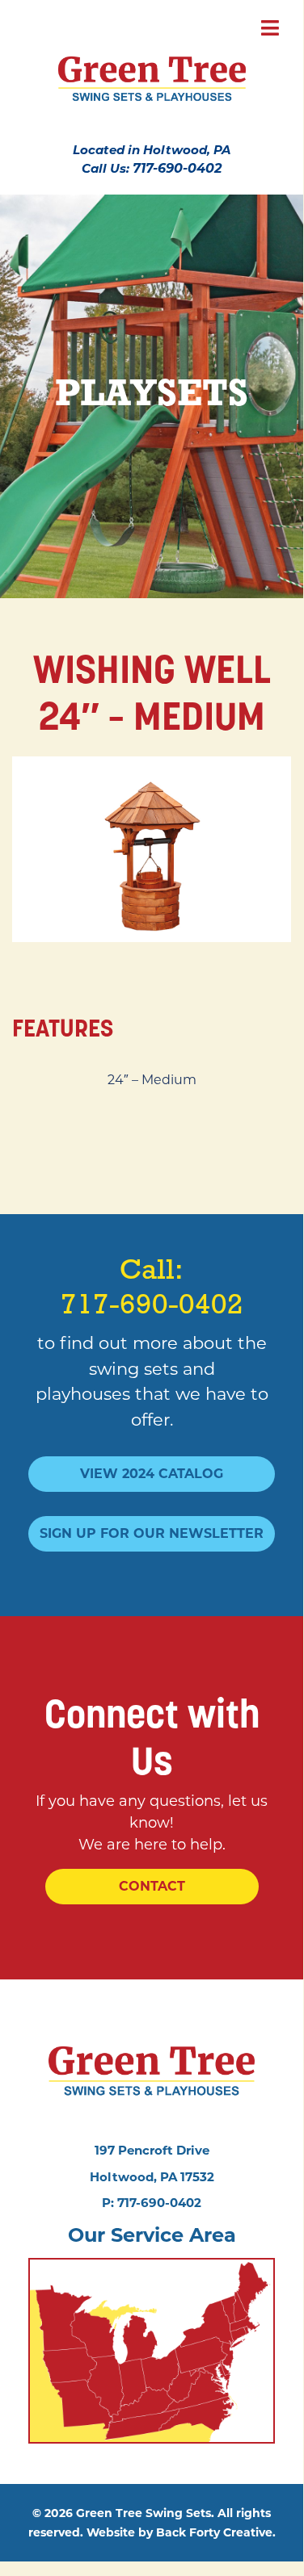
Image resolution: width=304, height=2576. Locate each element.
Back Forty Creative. (216, 2532)
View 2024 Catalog (152, 1474)
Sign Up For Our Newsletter (152, 1533)
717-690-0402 (177, 168)
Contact (152, 1886)
